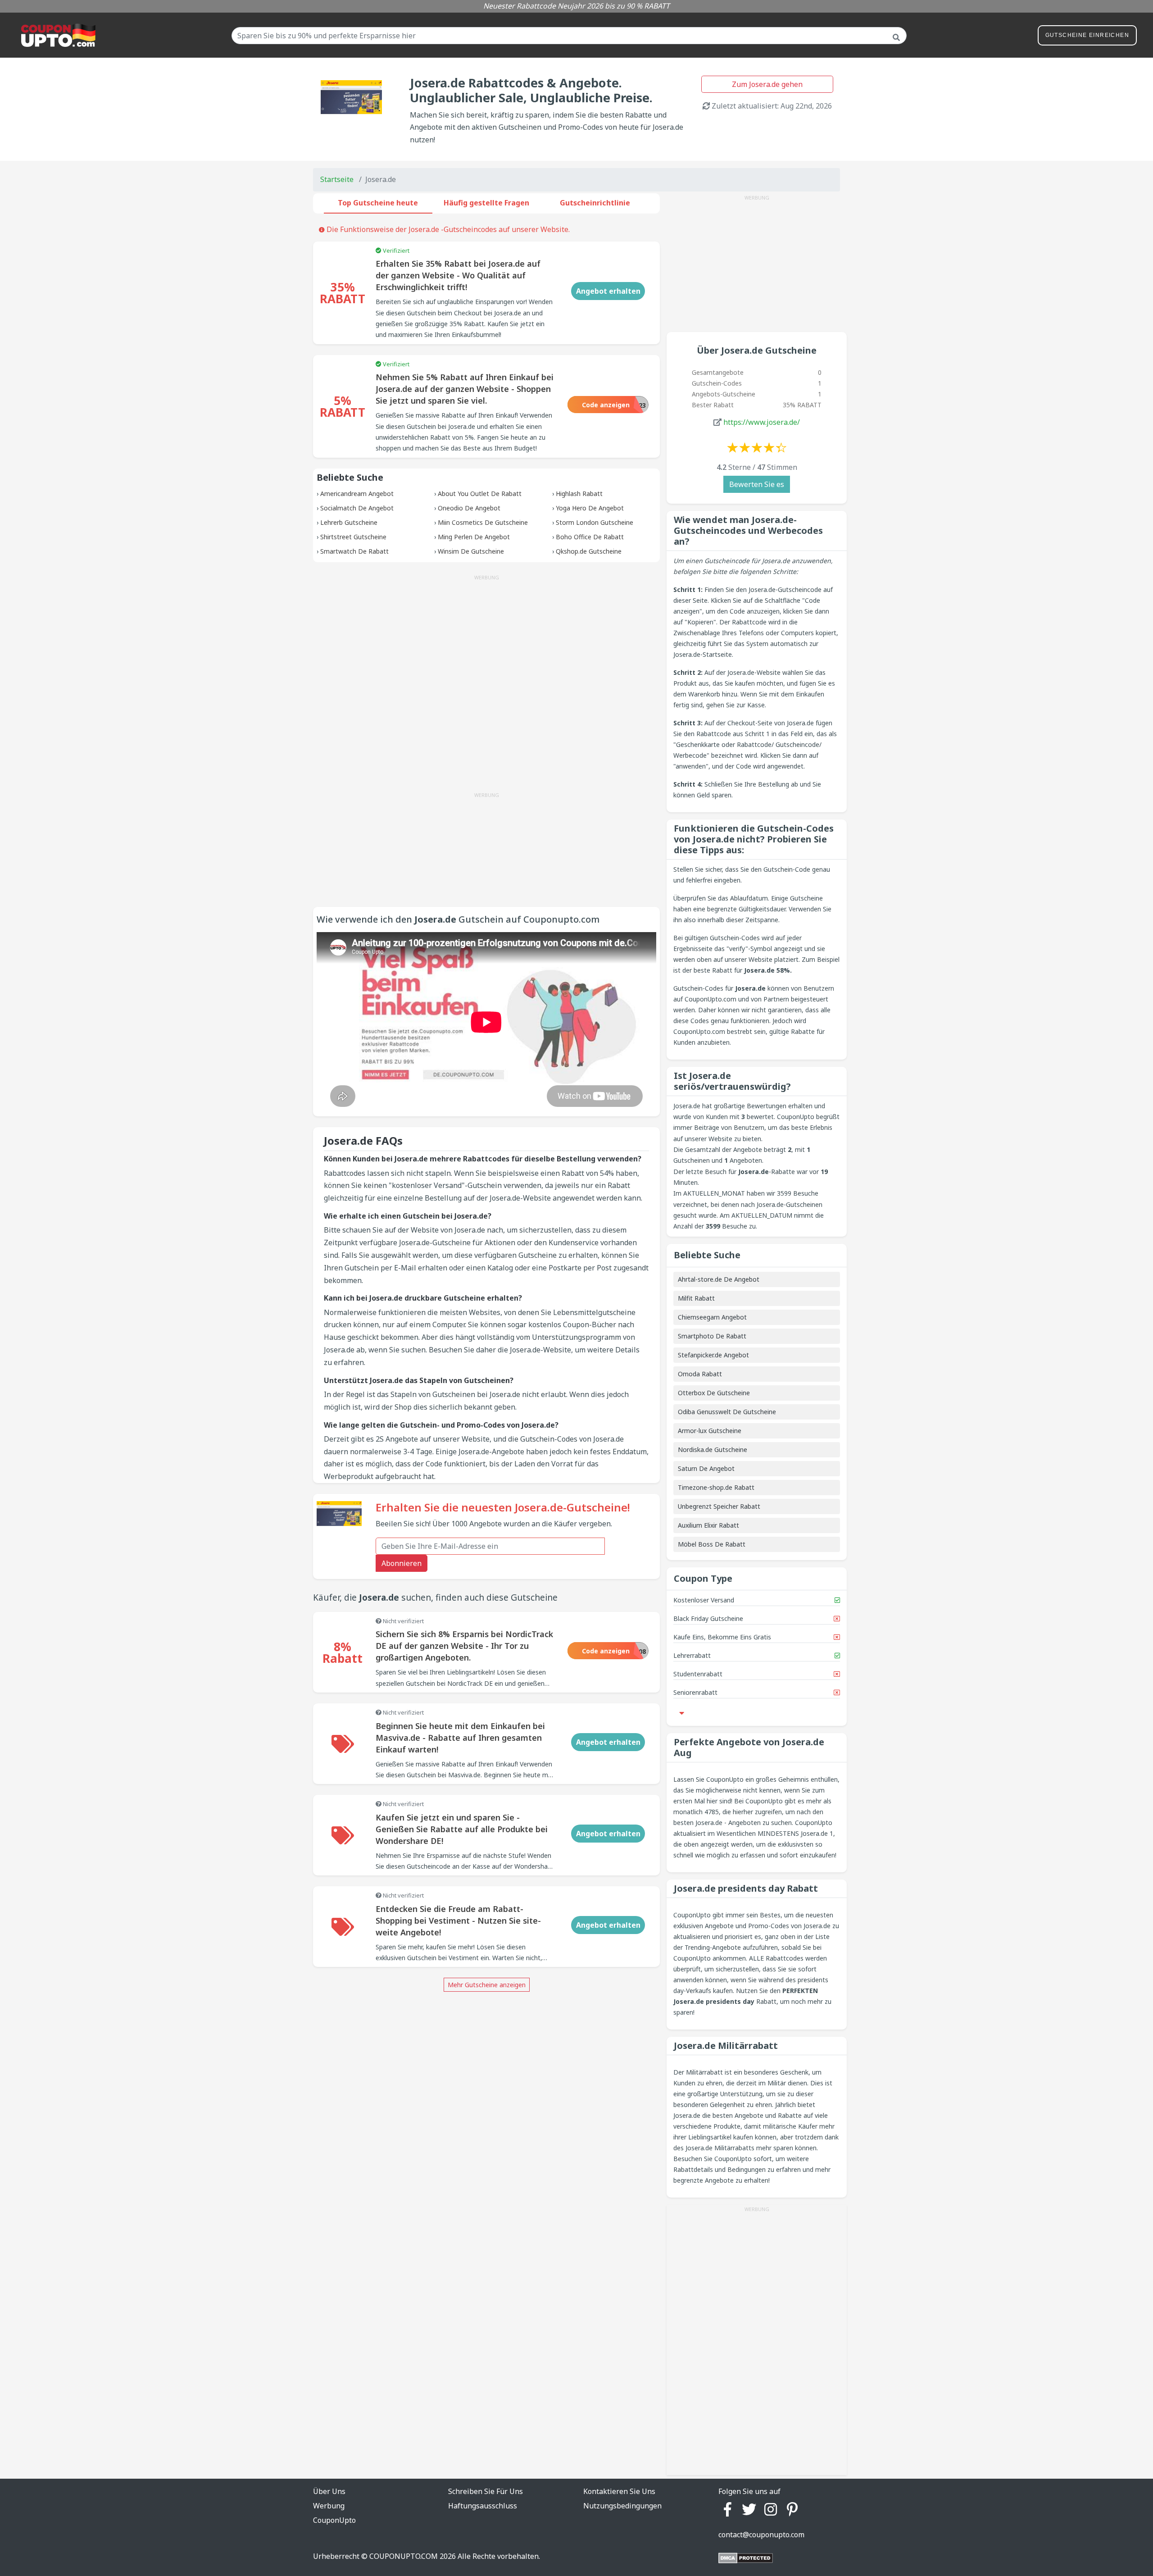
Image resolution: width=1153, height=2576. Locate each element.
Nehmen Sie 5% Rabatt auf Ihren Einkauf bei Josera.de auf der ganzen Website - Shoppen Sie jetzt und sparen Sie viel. (465, 389)
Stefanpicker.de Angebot (713, 1355)
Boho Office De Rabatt (590, 537)
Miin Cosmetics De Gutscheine (483, 522)
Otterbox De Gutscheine (714, 1393)
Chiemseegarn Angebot (712, 1317)
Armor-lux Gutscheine (710, 1431)
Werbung (329, 2506)
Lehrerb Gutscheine (349, 522)
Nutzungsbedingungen (622, 2506)
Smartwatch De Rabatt (354, 551)
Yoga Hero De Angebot (590, 508)
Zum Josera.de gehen (767, 84)
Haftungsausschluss (483, 2506)
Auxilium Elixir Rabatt (708, 1525)
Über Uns (329, 2491)
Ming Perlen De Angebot (474, 537)
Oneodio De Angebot (469, 508)
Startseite (337, 179)
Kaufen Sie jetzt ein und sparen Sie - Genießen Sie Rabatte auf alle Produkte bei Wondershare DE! (462, 1829)
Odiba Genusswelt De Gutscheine (727, 1412)
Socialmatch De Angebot (357, 508)
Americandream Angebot (357, 494)
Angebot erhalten (608, 291)
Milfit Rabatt (696, 1298)
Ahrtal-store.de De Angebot (719, 1279)
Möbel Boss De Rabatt (712, 1544)
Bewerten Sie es (757, 484)
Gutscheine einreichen (1087, 35)
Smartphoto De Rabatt (712, 1336)
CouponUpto (334, 2520)
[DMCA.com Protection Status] (746, 2558)
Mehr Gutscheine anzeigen (487, 1985)
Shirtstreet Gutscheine (353, 537)
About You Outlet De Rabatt (480, 494)
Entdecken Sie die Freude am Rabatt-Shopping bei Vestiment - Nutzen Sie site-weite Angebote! (458, 1921)
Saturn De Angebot (706, 1468)
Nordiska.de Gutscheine (713, 1450)
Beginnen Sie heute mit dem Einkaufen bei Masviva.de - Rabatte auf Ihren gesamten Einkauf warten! (460, 1738)
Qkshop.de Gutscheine (589, 551)
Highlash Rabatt (579, 494)
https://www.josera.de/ (762, 422)
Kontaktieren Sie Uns (619, 2491)
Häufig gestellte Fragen (486, 203)
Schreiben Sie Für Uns (486, 2491)
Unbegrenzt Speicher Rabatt (719, 1506)
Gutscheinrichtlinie (595, 203)
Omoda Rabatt (700, 1374)
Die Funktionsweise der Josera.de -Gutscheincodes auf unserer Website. (447, 229)
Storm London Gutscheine (595, 522)
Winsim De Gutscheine (471, 551)
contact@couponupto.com (761, 2535)
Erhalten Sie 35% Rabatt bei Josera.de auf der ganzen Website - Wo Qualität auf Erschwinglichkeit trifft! (458, 275)
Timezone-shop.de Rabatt (716, 1487)
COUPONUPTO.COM (404, 2556)
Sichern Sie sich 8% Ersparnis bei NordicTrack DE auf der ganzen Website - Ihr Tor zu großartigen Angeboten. (464, 1646)
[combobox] (569, 36)
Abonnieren (402, 1563)
